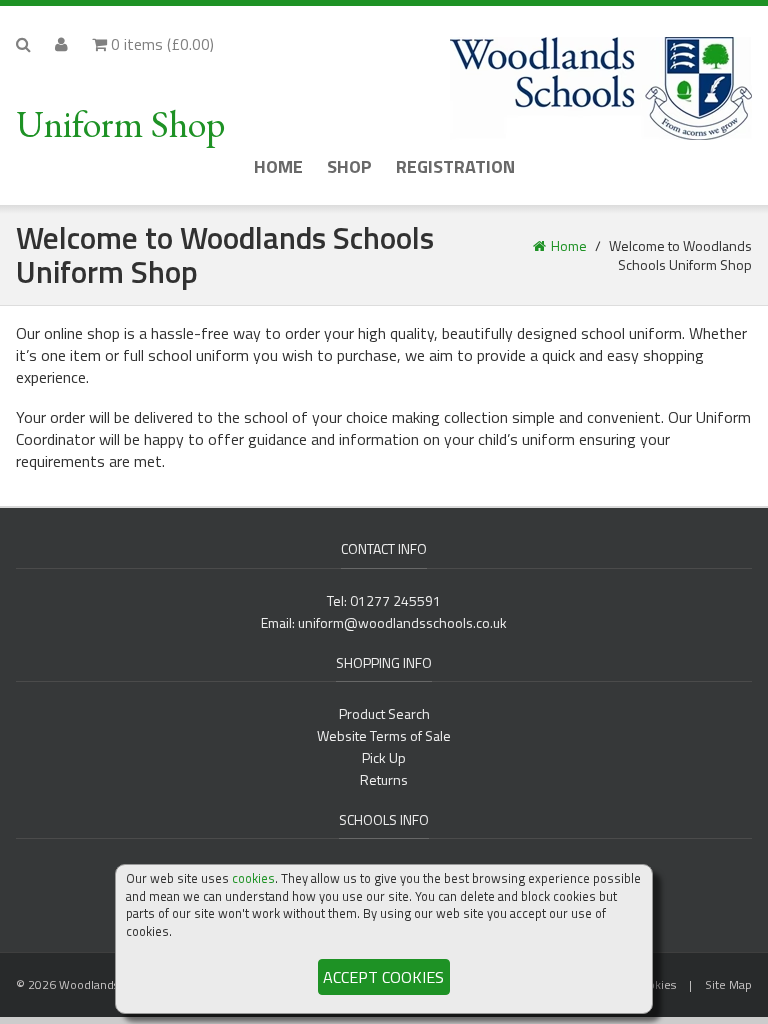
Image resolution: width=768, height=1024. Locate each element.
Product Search (384, 713)
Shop (349, 166)
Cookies (655, 984)
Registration (455, 166)
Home (278, 166)
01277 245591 (395, 600)
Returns (384, 779)
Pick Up (384, 757)
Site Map (728, 984)
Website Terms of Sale (384, 735)
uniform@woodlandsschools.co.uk (402, 622)
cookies (253, 878)
